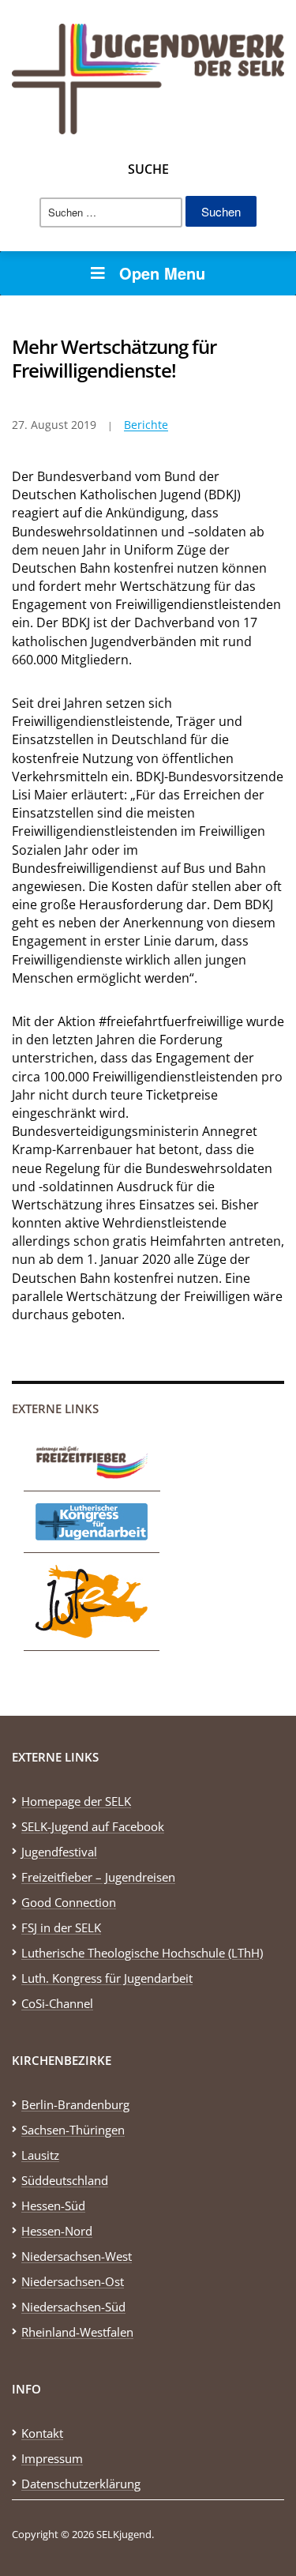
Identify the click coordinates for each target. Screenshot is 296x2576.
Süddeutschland (65, 2180)
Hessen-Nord (57, 2231)
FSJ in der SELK (61, 1927)
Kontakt (42, 2433)
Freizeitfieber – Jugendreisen (98, 1877)
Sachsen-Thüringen (73, 2130)
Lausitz (40, 2155)
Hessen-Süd (53, 2206)
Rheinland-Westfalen (77, 2332)
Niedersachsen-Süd (73, 2307)
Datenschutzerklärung (81, 2484)
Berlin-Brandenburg (75, 2104)
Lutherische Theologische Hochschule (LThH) (142, 1953)
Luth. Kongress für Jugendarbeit (107, 1978)
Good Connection (69, 1902)
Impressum (52, 2458)
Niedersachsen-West (77, 2256)
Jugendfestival (59, 1852)
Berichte (146, 425)
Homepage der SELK (76, 1801)
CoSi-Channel (57, 2003)
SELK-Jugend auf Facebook (93, 1826)
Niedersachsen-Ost (73, 2281)
